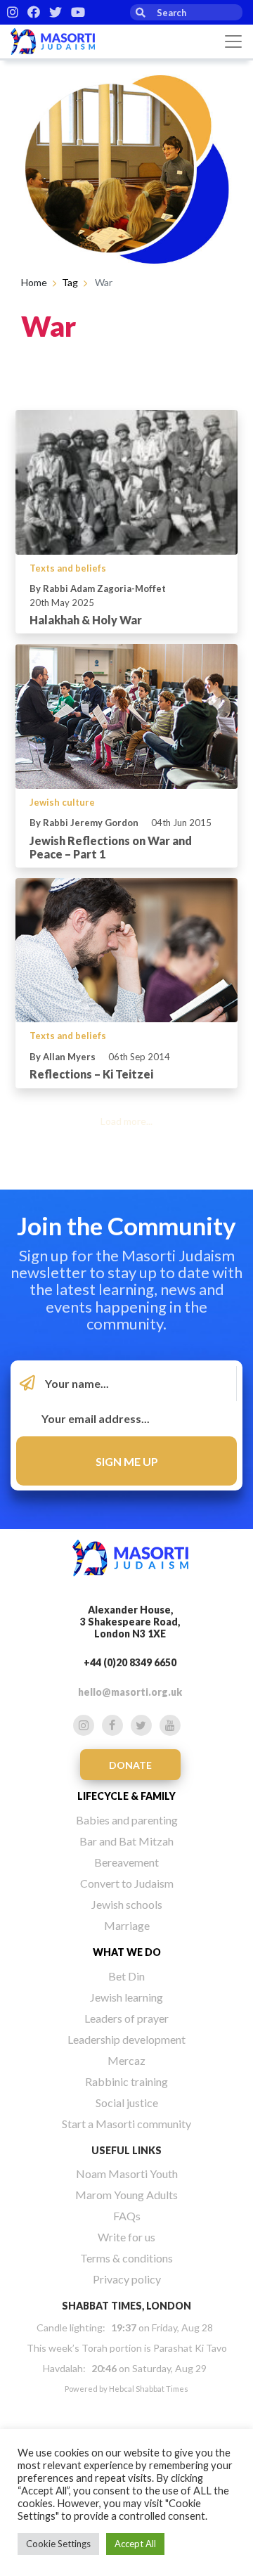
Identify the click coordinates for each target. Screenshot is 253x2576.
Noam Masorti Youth (127, 2173)
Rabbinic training (126, 2081)
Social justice (127, 2102)
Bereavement (126, 1862)
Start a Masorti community (126, 2124)
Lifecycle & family (126, 1796)
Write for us (126, 2237)
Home (34, 282)
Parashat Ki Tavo (190, 2348)
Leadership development (126, 2039)
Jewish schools (127, 1904)
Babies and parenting (127, 1820)
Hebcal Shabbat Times (149, 2389)
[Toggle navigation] (233, 41)
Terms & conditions (126, 2258)
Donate (130, 1765)
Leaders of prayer (126, 2018)
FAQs (127, 2216)
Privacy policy (127, 2279)
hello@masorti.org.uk (130, 1692)
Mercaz (126, 2060)
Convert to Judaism (127, 1883)
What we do (127, 1952)
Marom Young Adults (126, 2195)
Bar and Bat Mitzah (126, 1841)
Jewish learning (126, 1997)
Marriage (127, 1925)
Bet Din (126, 1976)
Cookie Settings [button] (58, 2544)
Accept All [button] (135, 2544)
